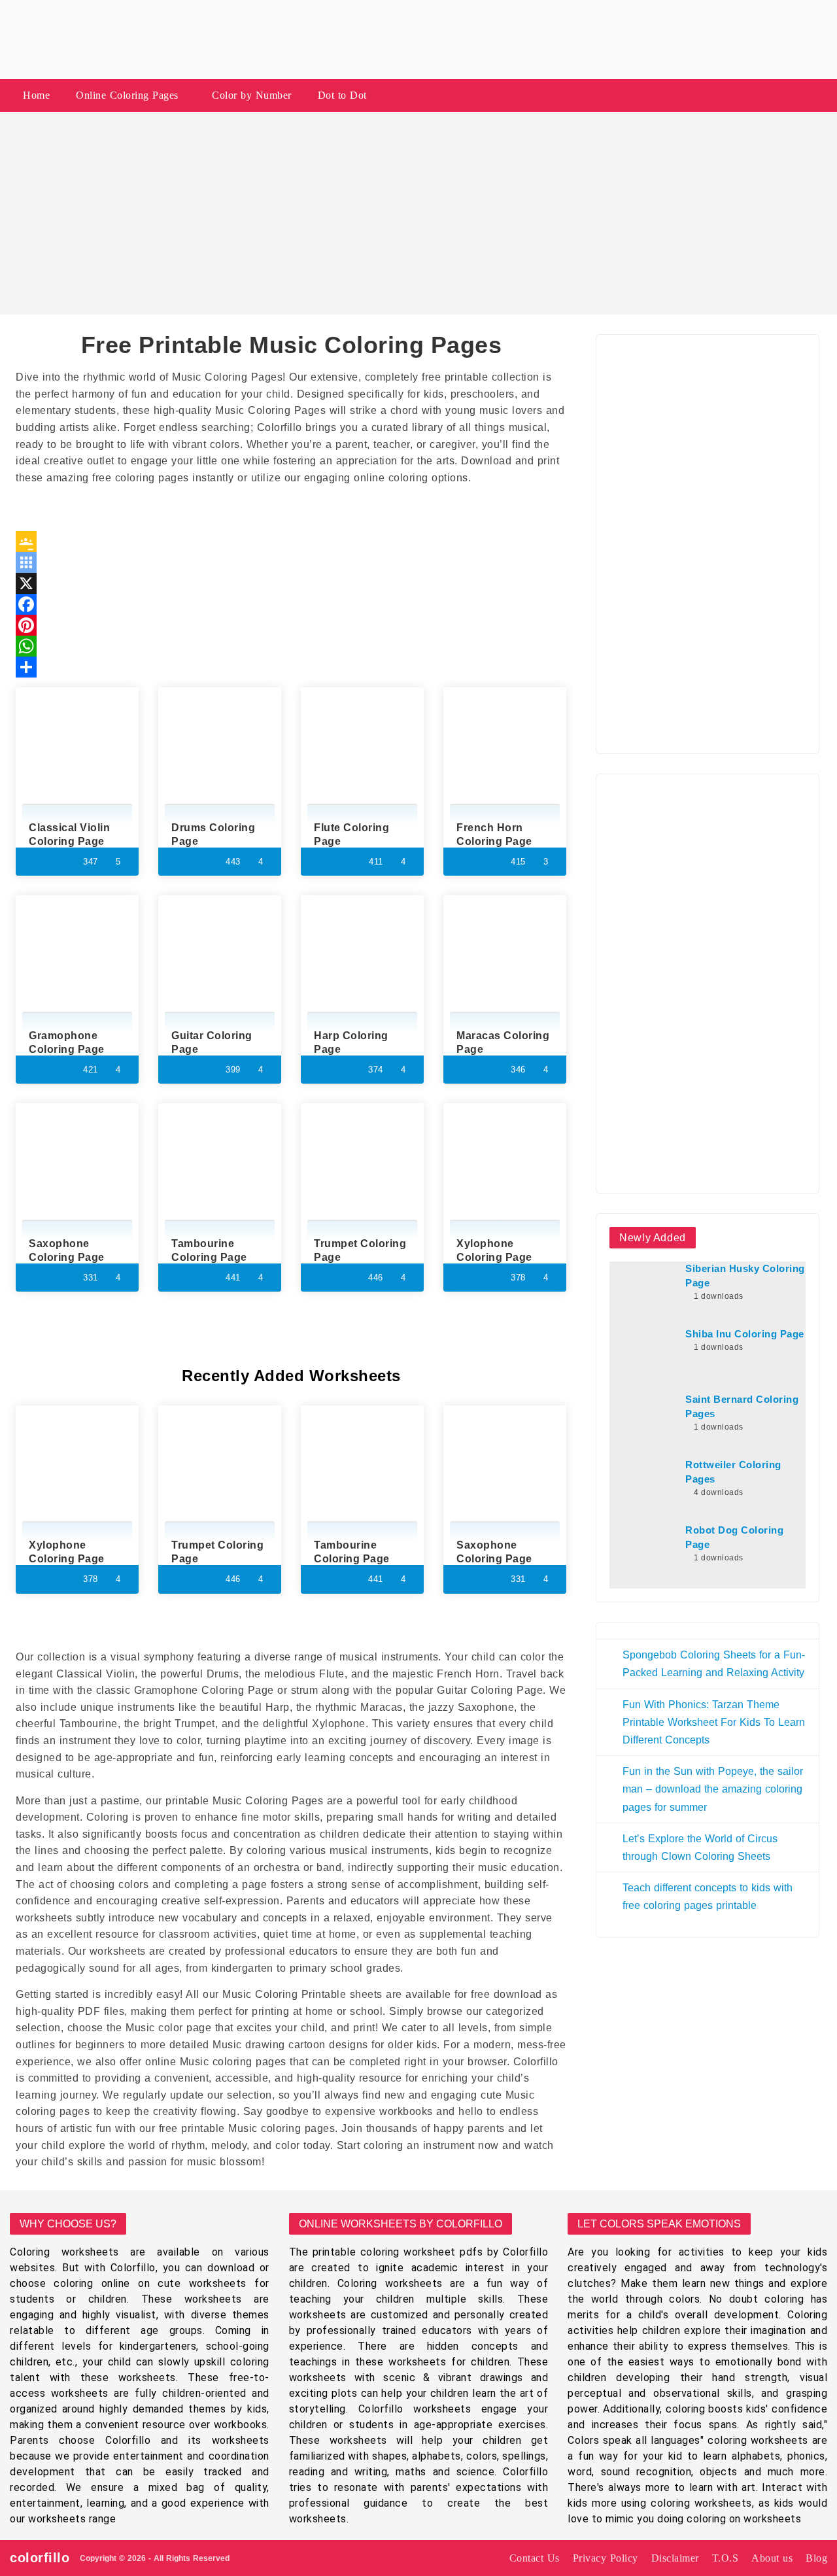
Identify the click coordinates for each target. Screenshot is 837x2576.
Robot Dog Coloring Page (734, 1537)
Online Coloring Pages (127, 95)
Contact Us (535, 2558)
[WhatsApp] (291, 646)
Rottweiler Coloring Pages (733, 1472)
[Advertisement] (418, 213)
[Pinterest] (291, 625)
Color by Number (252, 95)
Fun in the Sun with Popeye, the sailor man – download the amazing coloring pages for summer (713, 1789)
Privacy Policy (606, 2558)
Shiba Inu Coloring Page (745, 1334)
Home (36, 95)
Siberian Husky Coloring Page (745, 1276)
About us (772, 2558)
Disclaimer (675, 2558)
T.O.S (726, 2558)
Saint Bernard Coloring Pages (742, 1407)
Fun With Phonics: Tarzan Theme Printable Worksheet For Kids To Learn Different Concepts (714, 1722)
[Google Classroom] (291, 541)
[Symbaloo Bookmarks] (291, 562)
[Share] (291, 667)
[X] (291, 583)
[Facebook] (291, 604)
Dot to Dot (342, 95)
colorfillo (40, 2558)
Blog (816, 2558)
